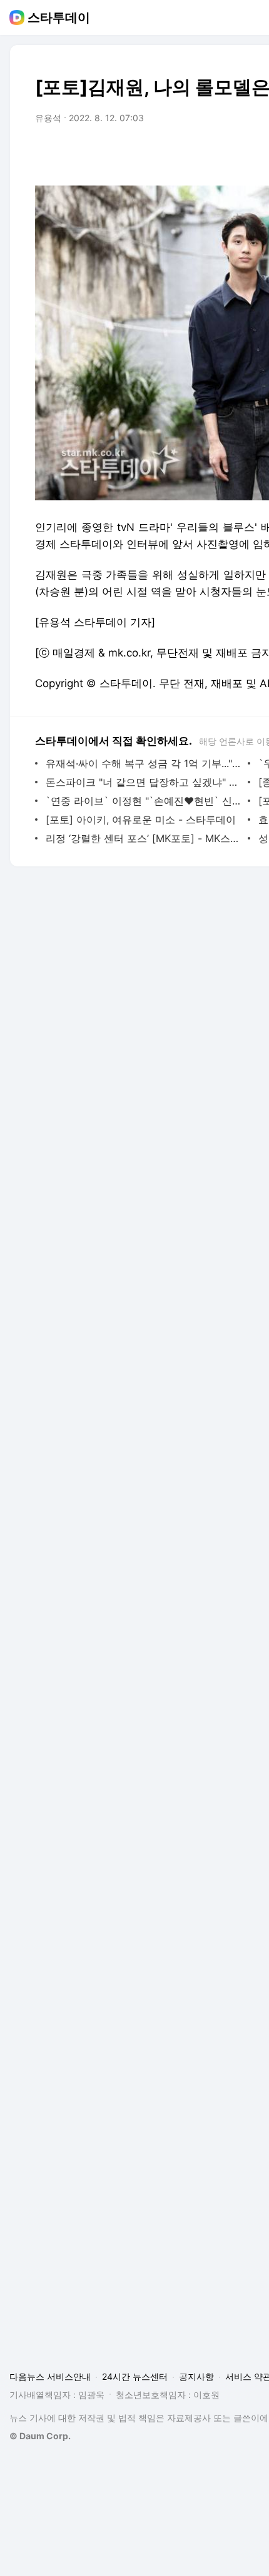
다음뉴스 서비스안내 (50, 2376)
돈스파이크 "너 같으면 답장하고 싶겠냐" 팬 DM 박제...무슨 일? (144, 782)
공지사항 (196, 2376)
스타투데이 (59, 17)
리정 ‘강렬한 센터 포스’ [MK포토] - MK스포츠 (144, 838)
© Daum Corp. (40, 2436)
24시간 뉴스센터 (135, 2376)
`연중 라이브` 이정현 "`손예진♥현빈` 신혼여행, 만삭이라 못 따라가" (144, 801)
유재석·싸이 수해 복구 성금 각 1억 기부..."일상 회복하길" (144, 763)
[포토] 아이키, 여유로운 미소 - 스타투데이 (141, 820)
